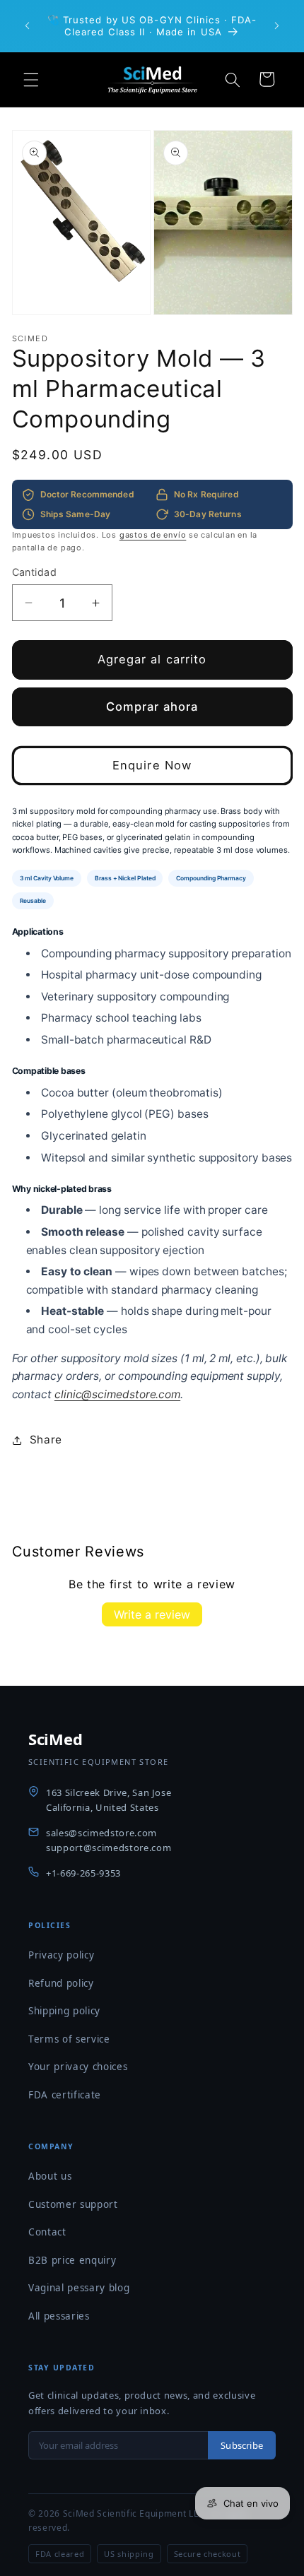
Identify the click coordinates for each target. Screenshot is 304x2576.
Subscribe (242, 2445)
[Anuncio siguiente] (277, 26)
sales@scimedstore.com (101, 1833)
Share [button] (46, 1440)
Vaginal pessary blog (79, 2288)
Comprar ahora (152, 707)
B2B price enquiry (72, 2260)
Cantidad (35, 572)
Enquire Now (152, 765)
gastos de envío (153, 535)
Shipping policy (64, 2011)
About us (50, 2176)
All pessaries (59, 2316)
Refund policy (61, 1983)
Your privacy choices (78, 2067)
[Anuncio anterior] (28, 26)
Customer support (73, 2204)
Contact (47, 2232)
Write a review (152, 1614)
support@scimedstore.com (109, 1848)
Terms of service (69, 2039)
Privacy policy (61, 1955)
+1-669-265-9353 (83, 1873)
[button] (31, 79)
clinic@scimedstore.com (117, 1394)
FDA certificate (65, 2095)
